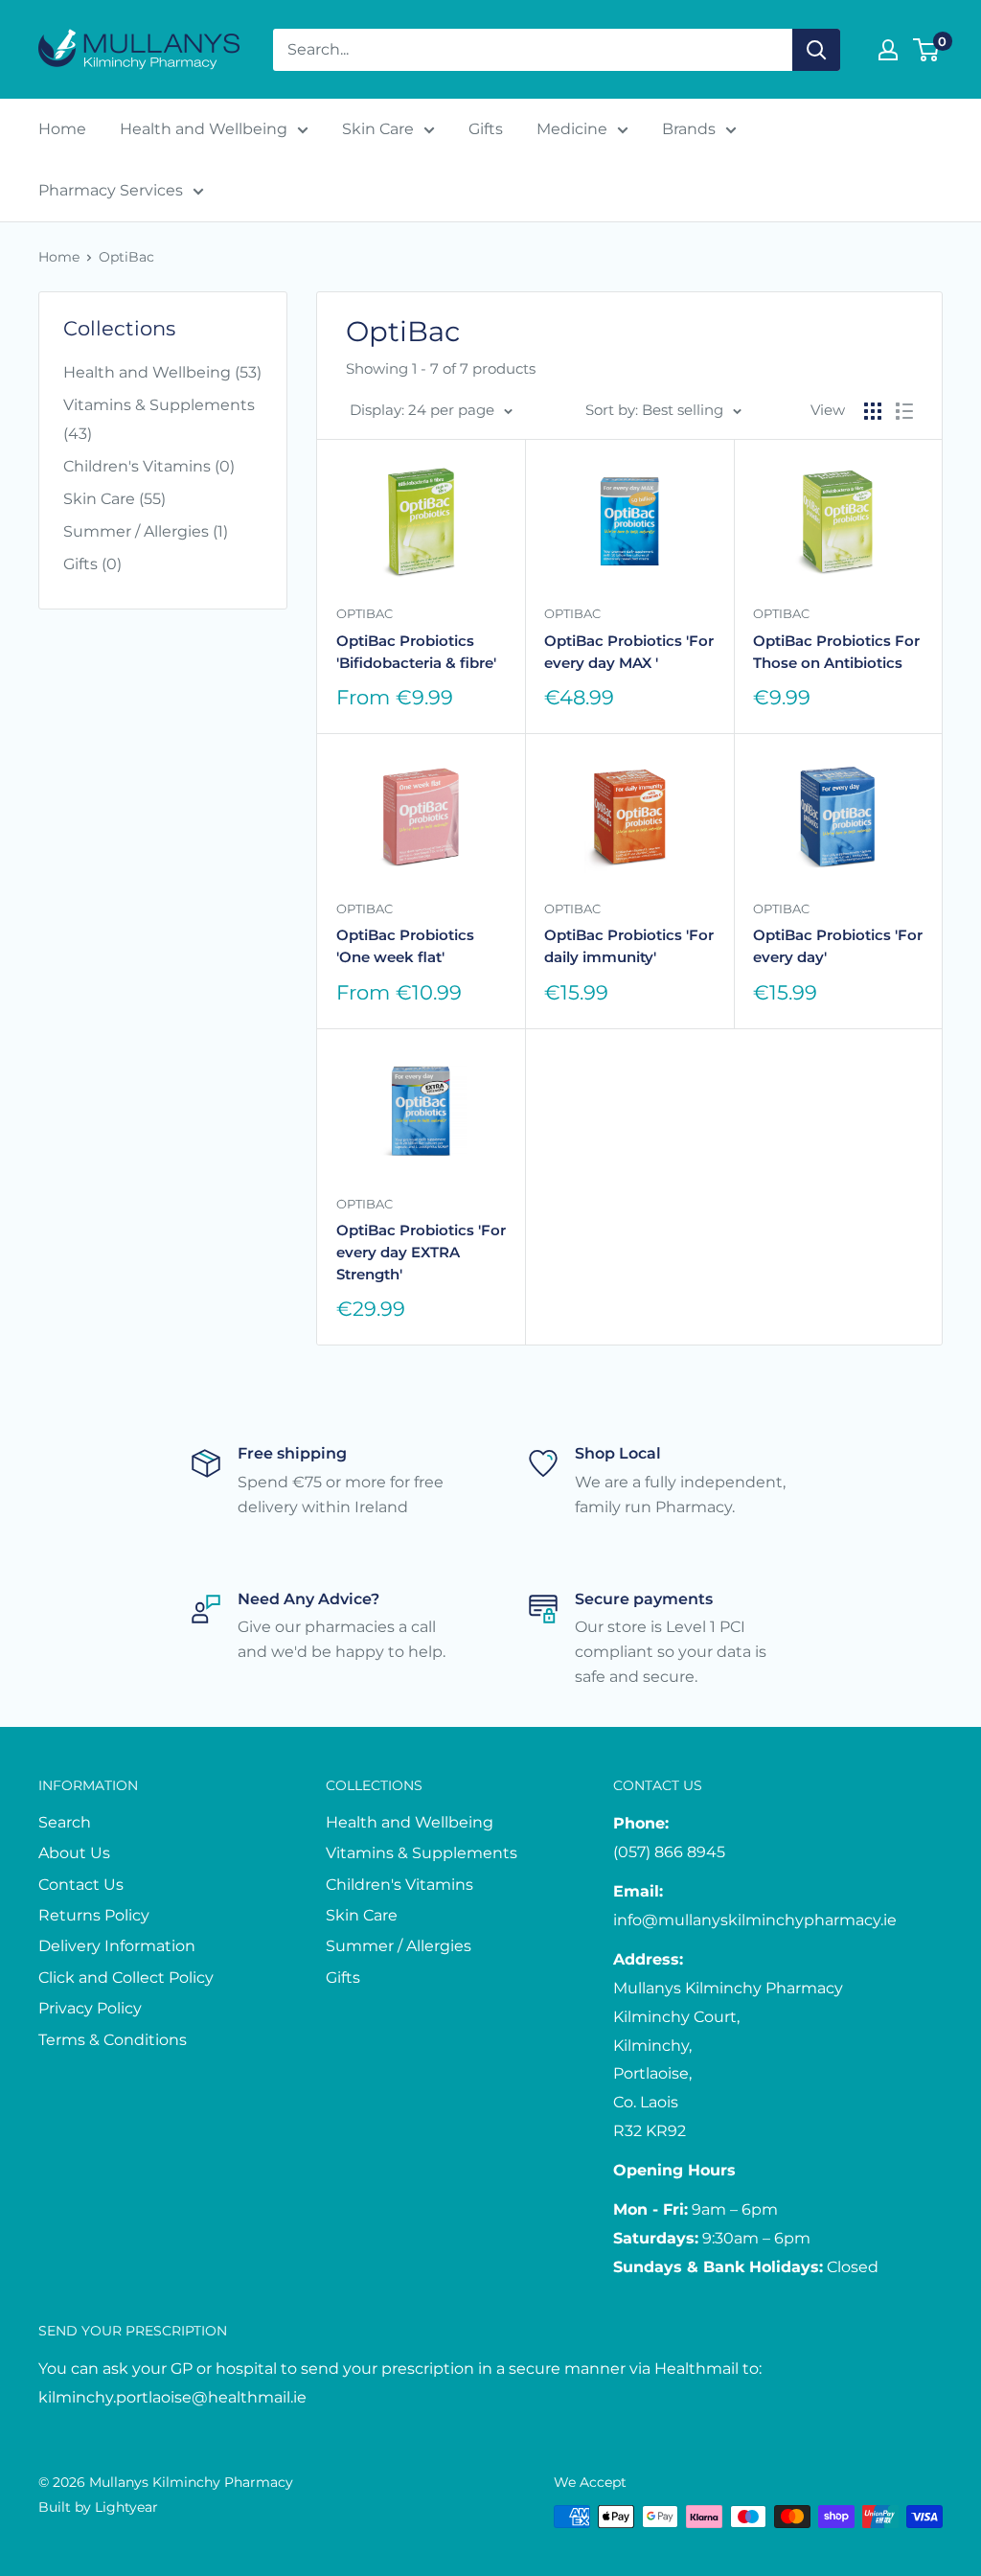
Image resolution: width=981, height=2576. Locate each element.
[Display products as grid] (873, 411)
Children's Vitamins (399, 1885)
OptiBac (126, 257)
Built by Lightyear (98, 2507)
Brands (689, 129)
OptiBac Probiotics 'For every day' (838, 946)
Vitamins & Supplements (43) (159, 419)
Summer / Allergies (399, 1946)
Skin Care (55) (114, 499)
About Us (74, 1853)
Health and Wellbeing (204, 129)
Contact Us (81, 1885)
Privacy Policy (90, 2008)
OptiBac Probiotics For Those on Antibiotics (836, 652)
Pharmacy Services (111, 190)
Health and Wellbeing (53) (162, 372)
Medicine (572, 129)
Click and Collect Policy (126, 1978)
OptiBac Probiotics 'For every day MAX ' (629, 652)
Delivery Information (117, 1946)
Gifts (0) (92, 564)
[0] (927, 50)
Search (65, 1822)
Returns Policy (94, 1915)
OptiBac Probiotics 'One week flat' (405, 946)
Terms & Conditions (113, 2040)
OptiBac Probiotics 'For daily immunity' (629, 946)
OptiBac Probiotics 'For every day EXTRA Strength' (421, 1253)
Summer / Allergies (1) (146, 531)
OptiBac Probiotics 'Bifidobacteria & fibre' (416, 652)
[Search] (816, 50)
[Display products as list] (904, 411)
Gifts (486, 129)
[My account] (888, 50)
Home (62, 129)
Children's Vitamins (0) (149, 466)
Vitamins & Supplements (422, 1853)
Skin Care (378, 129)
